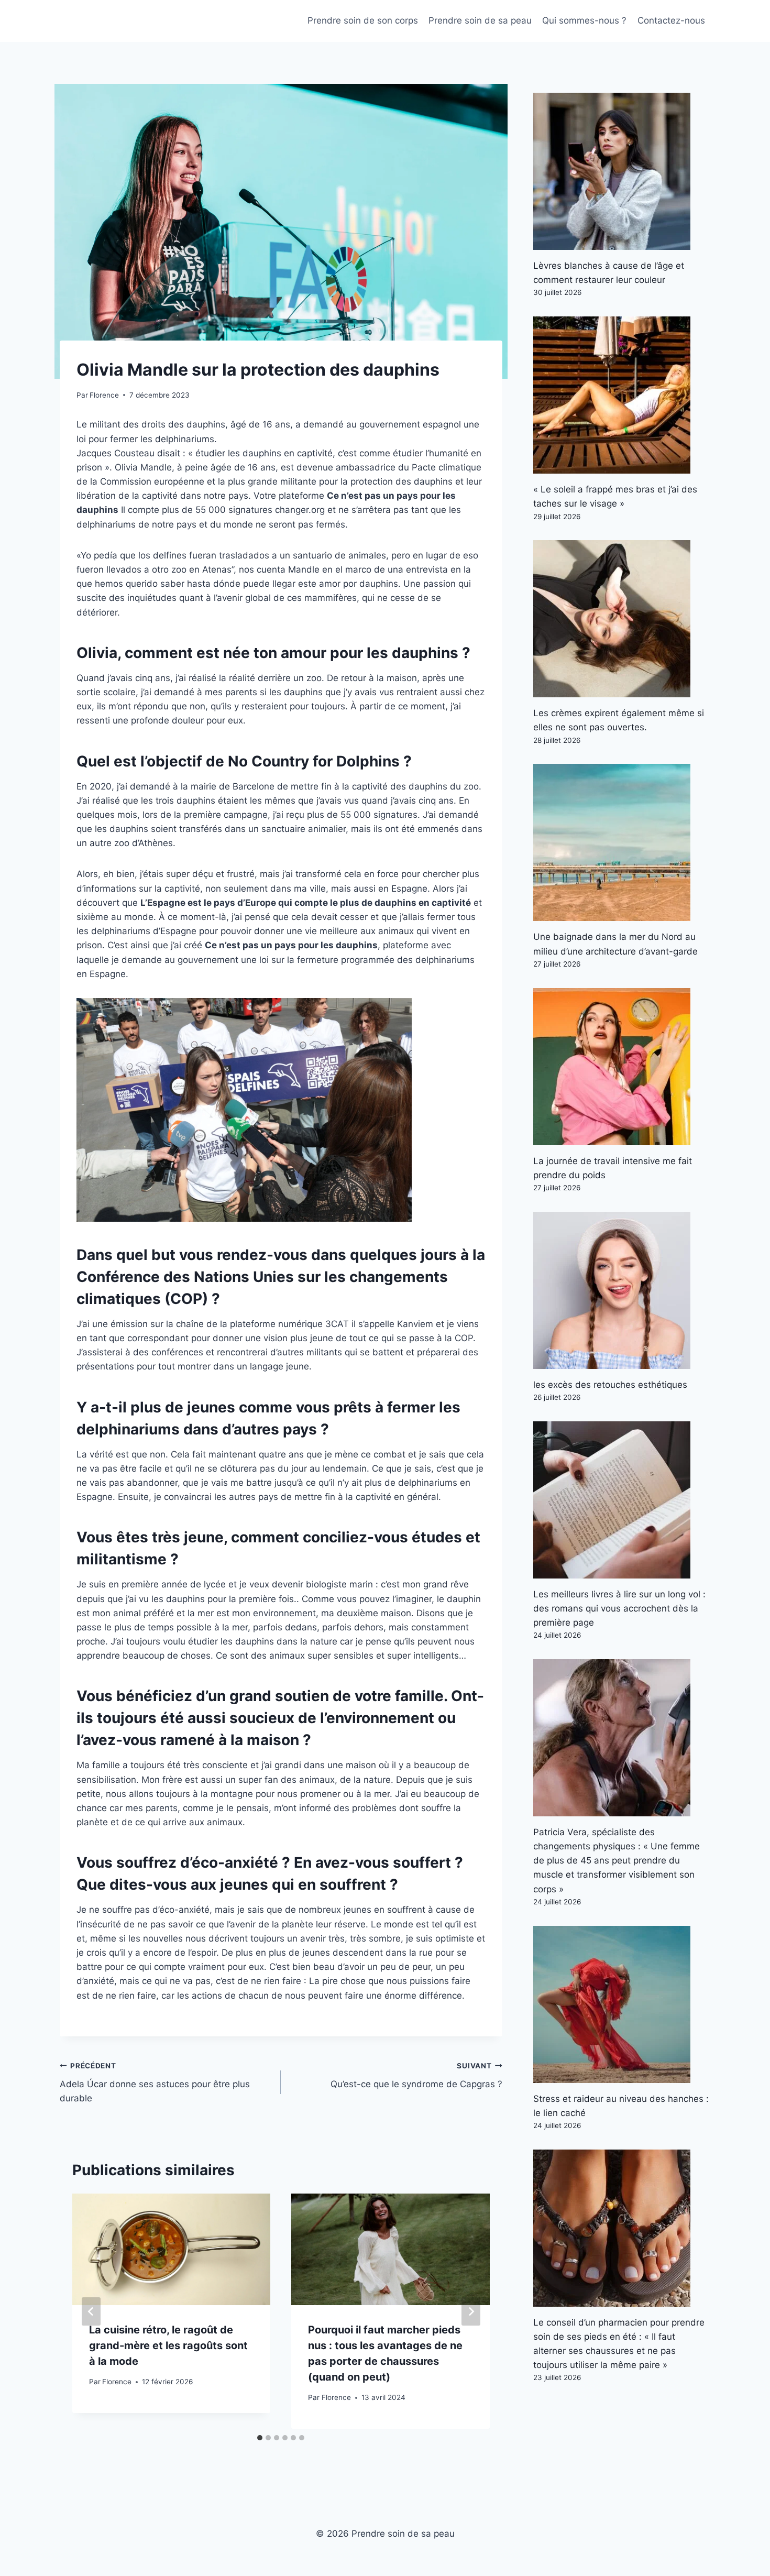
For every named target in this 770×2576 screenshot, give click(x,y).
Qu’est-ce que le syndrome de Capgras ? (416, 2075)
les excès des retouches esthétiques (610, 1385)
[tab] (260, 2438)
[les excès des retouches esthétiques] (622, 1290)
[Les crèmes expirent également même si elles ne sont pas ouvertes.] (622, 619)
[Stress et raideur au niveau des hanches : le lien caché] (622, 2004)
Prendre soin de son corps (363, 20)
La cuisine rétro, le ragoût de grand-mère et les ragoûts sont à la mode (168, 2345)
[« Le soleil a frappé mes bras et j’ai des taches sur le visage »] (622, 395)
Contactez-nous (671, 20)
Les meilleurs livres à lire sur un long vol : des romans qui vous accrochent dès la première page (619, 1608)
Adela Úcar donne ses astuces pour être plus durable (155, 2082)
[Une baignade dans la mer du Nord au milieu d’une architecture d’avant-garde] (622, 842)
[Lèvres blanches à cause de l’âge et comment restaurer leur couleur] (622, 171)
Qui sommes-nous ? (584, 20)
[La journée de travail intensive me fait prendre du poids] (622, 1067)
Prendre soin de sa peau (480, 20)
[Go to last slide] (91, 2311)
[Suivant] (471, 2311)
